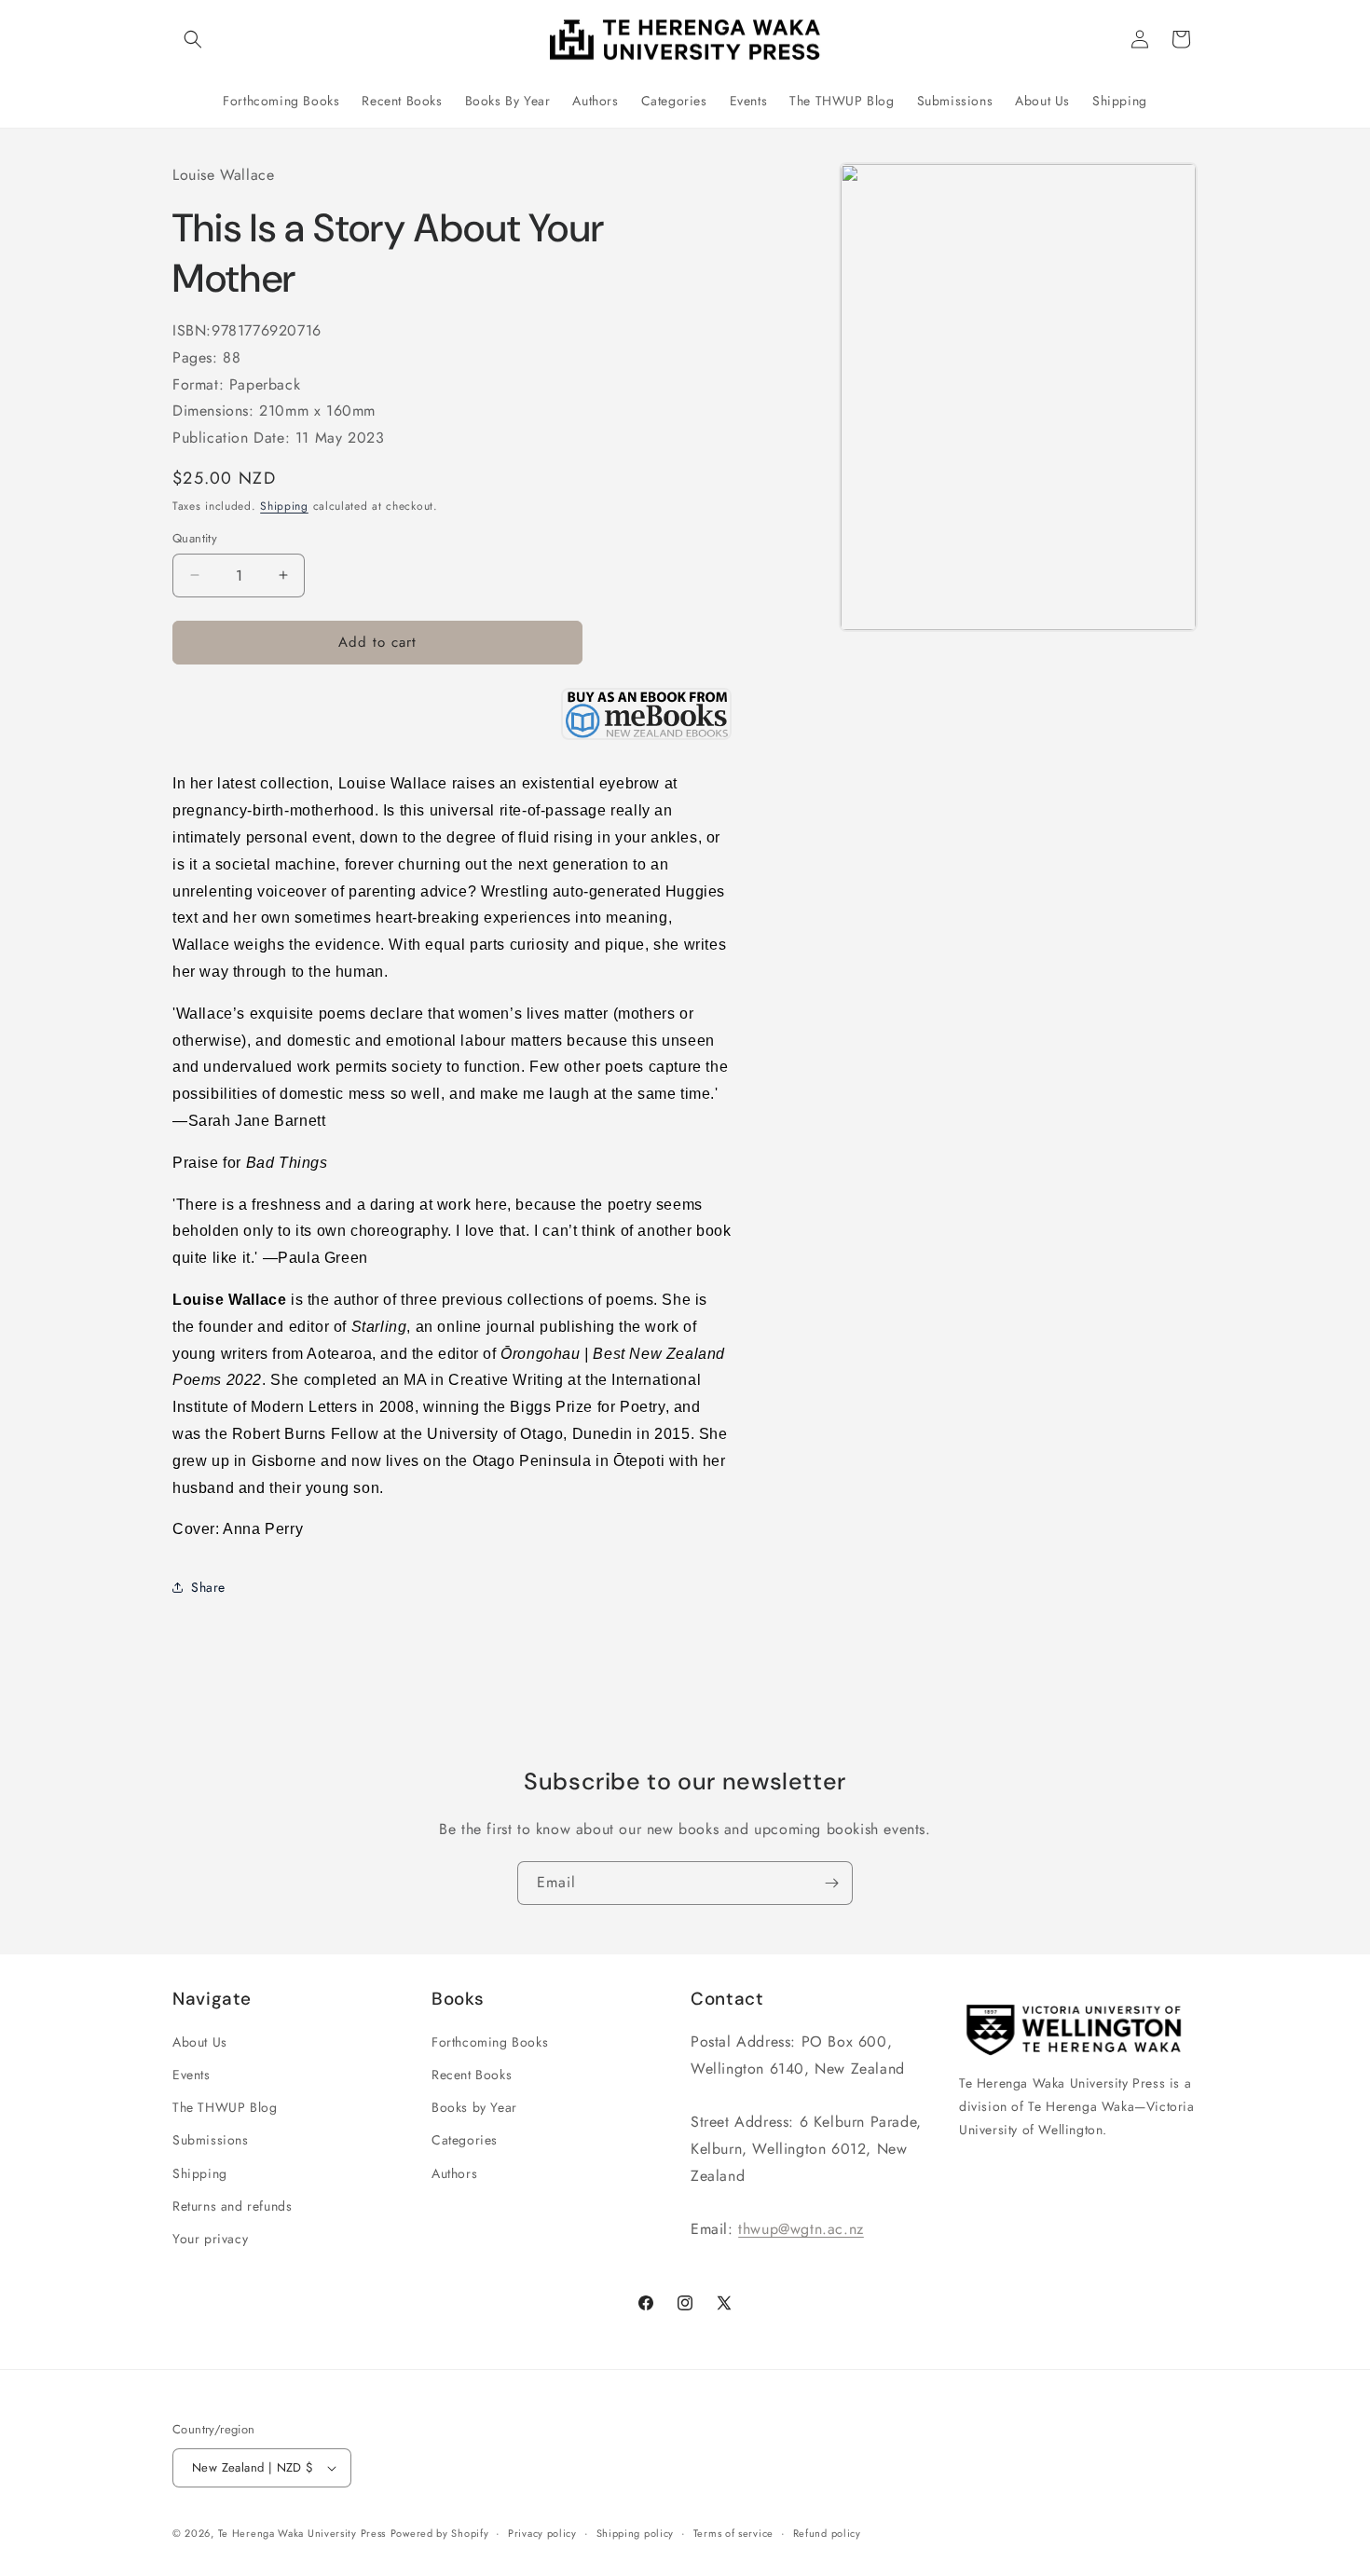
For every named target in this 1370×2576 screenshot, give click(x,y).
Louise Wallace (223, 175)
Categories (465, 2140)
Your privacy (210, 2239)
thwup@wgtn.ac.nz (801, 2229)
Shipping (284, 506)
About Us (200, 2042)
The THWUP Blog (225, 2107)
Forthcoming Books (490, 2042)
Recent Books (472, 2075)
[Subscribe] (831, 1883)
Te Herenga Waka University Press (302, 2533)
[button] (193, 39)
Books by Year (474, 2107)
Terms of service (733, 2532)
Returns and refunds (232, 2206)
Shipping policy (636, 2532)
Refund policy (827, 2532)
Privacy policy (542, 2532)
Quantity (195, 538)
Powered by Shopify (440, 2533)
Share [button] (208, 1587)
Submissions (211, 2140)
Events (192, 2075)
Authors (454, 2173)
